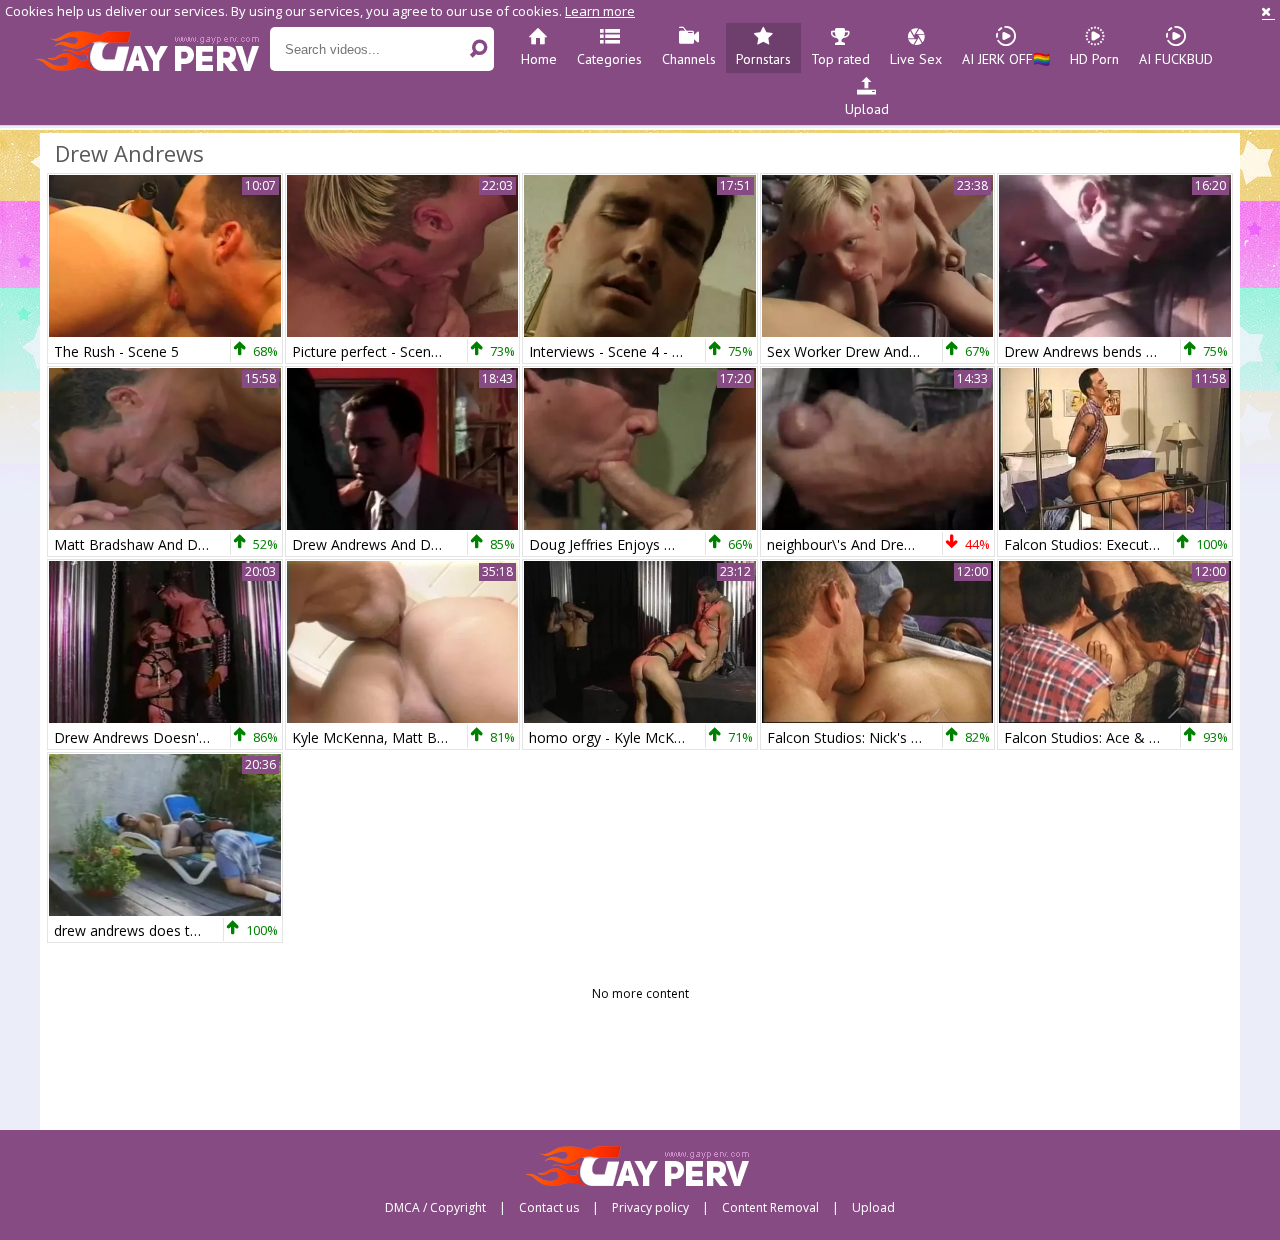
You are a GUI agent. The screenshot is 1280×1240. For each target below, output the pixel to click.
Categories (609, 59)
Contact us (549, 1208)
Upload (867, 109)
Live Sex (916, 59)
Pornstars (763, 59)
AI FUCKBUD (1176, 59)
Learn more (600, 11)
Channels (689, 59)
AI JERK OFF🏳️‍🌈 (1006, 59)
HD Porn (1094, 59)
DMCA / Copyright (435, 1208)
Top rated (840, 59)
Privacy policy (650, 1208)
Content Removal (770, 1208)
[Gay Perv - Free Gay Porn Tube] (152, 50)
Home (539, 59)
